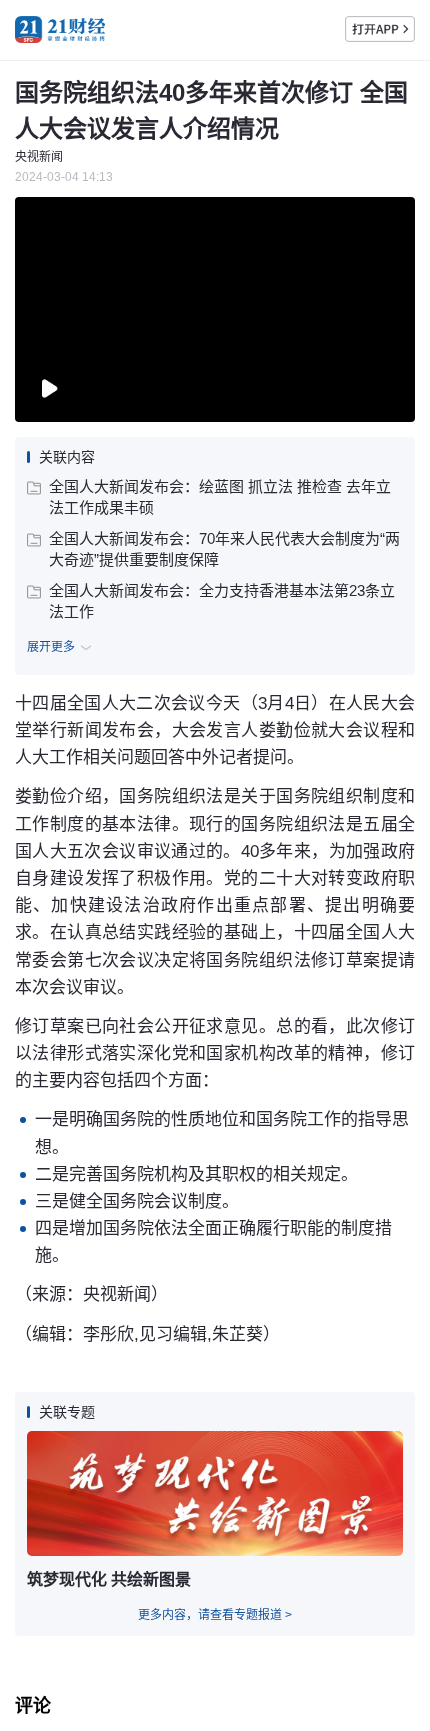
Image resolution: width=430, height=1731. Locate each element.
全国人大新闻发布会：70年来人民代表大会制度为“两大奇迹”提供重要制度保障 (224, 549)
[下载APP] (380, 29)
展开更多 (51, 647)
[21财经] (60, 29)
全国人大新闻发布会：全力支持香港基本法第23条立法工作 (222, 601)
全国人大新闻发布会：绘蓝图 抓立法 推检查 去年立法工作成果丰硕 (220, 497)
